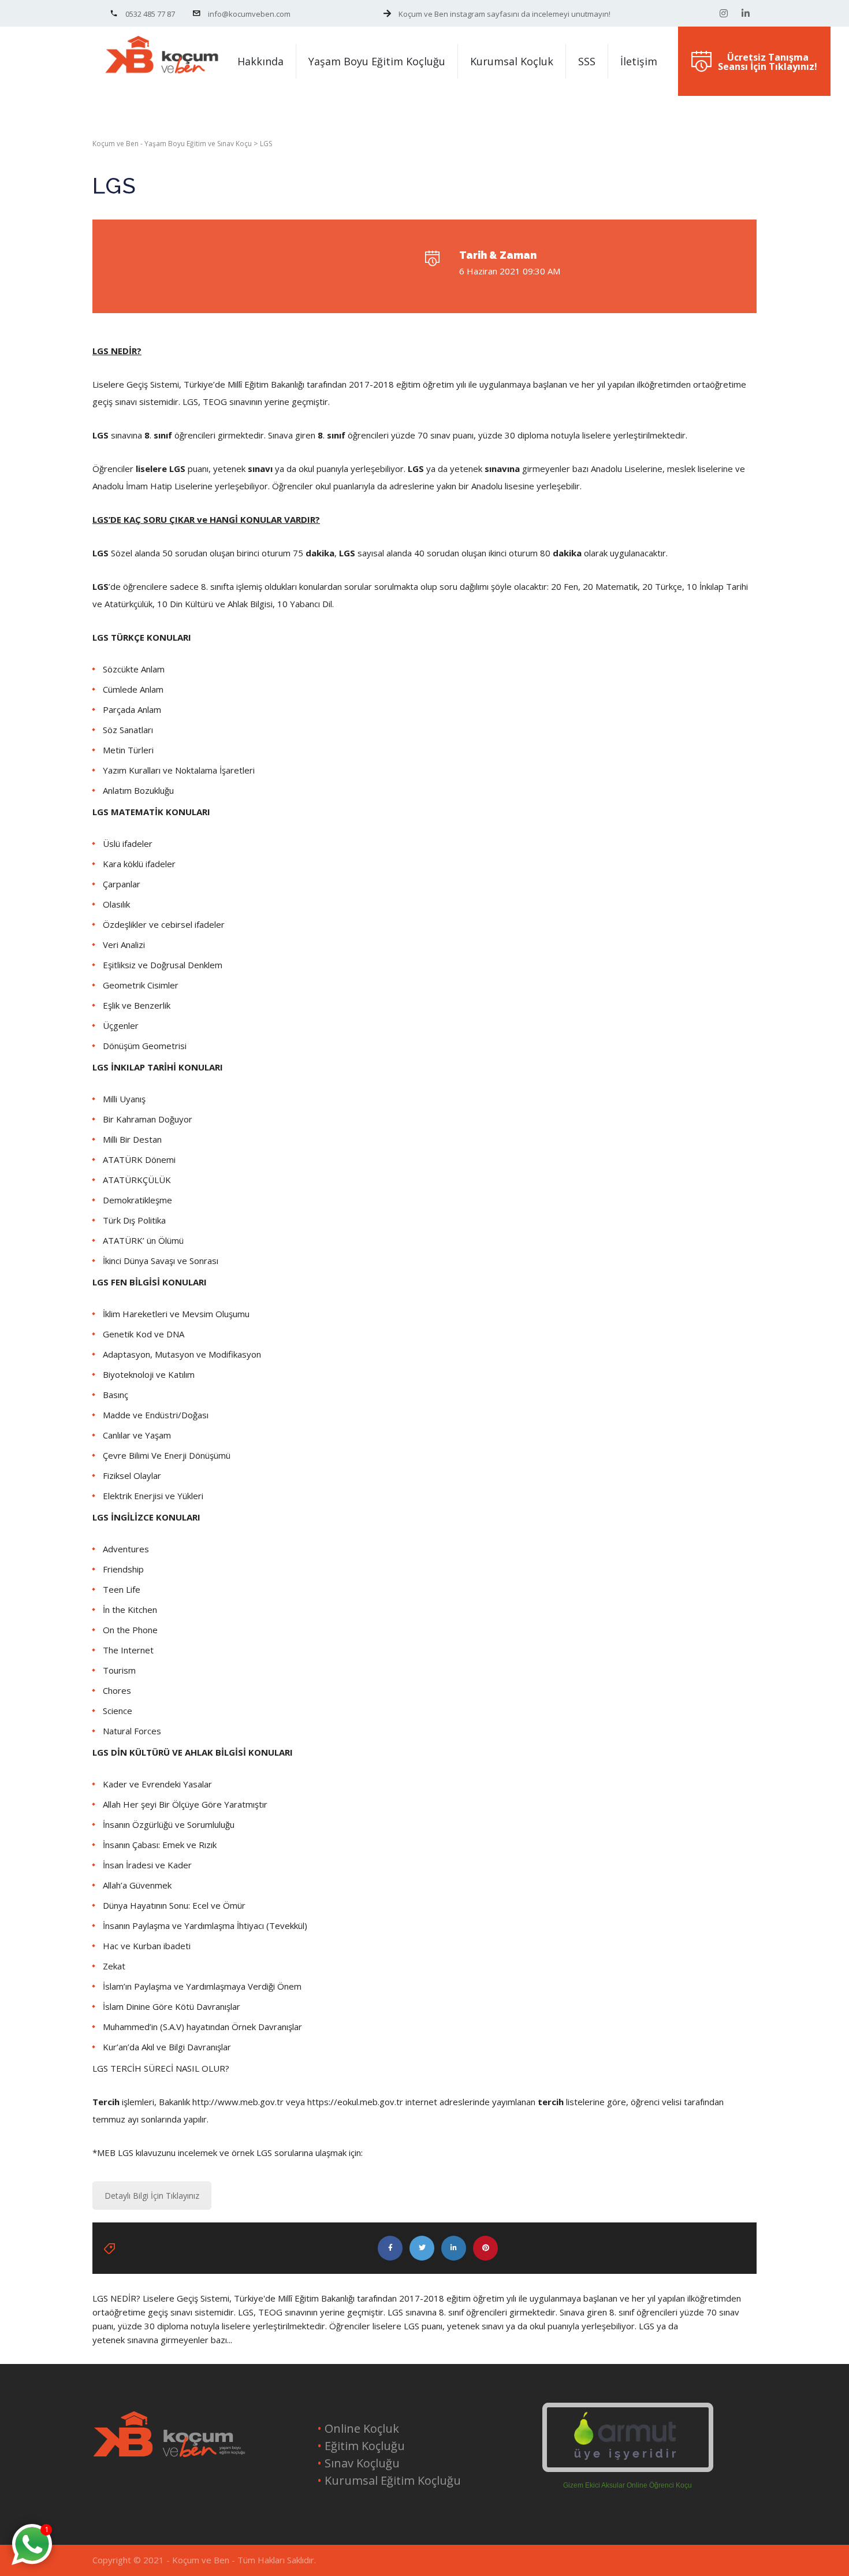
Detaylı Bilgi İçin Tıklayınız (152, 2196)
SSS (587, 61)
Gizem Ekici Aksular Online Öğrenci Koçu (628, 2485)
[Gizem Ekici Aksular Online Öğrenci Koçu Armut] (628, 2437)
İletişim (639, 61)
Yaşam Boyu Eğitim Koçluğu (377, 61)
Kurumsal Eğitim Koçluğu (391, 2480)
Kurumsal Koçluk (512, 61)
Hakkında (260, 61)
